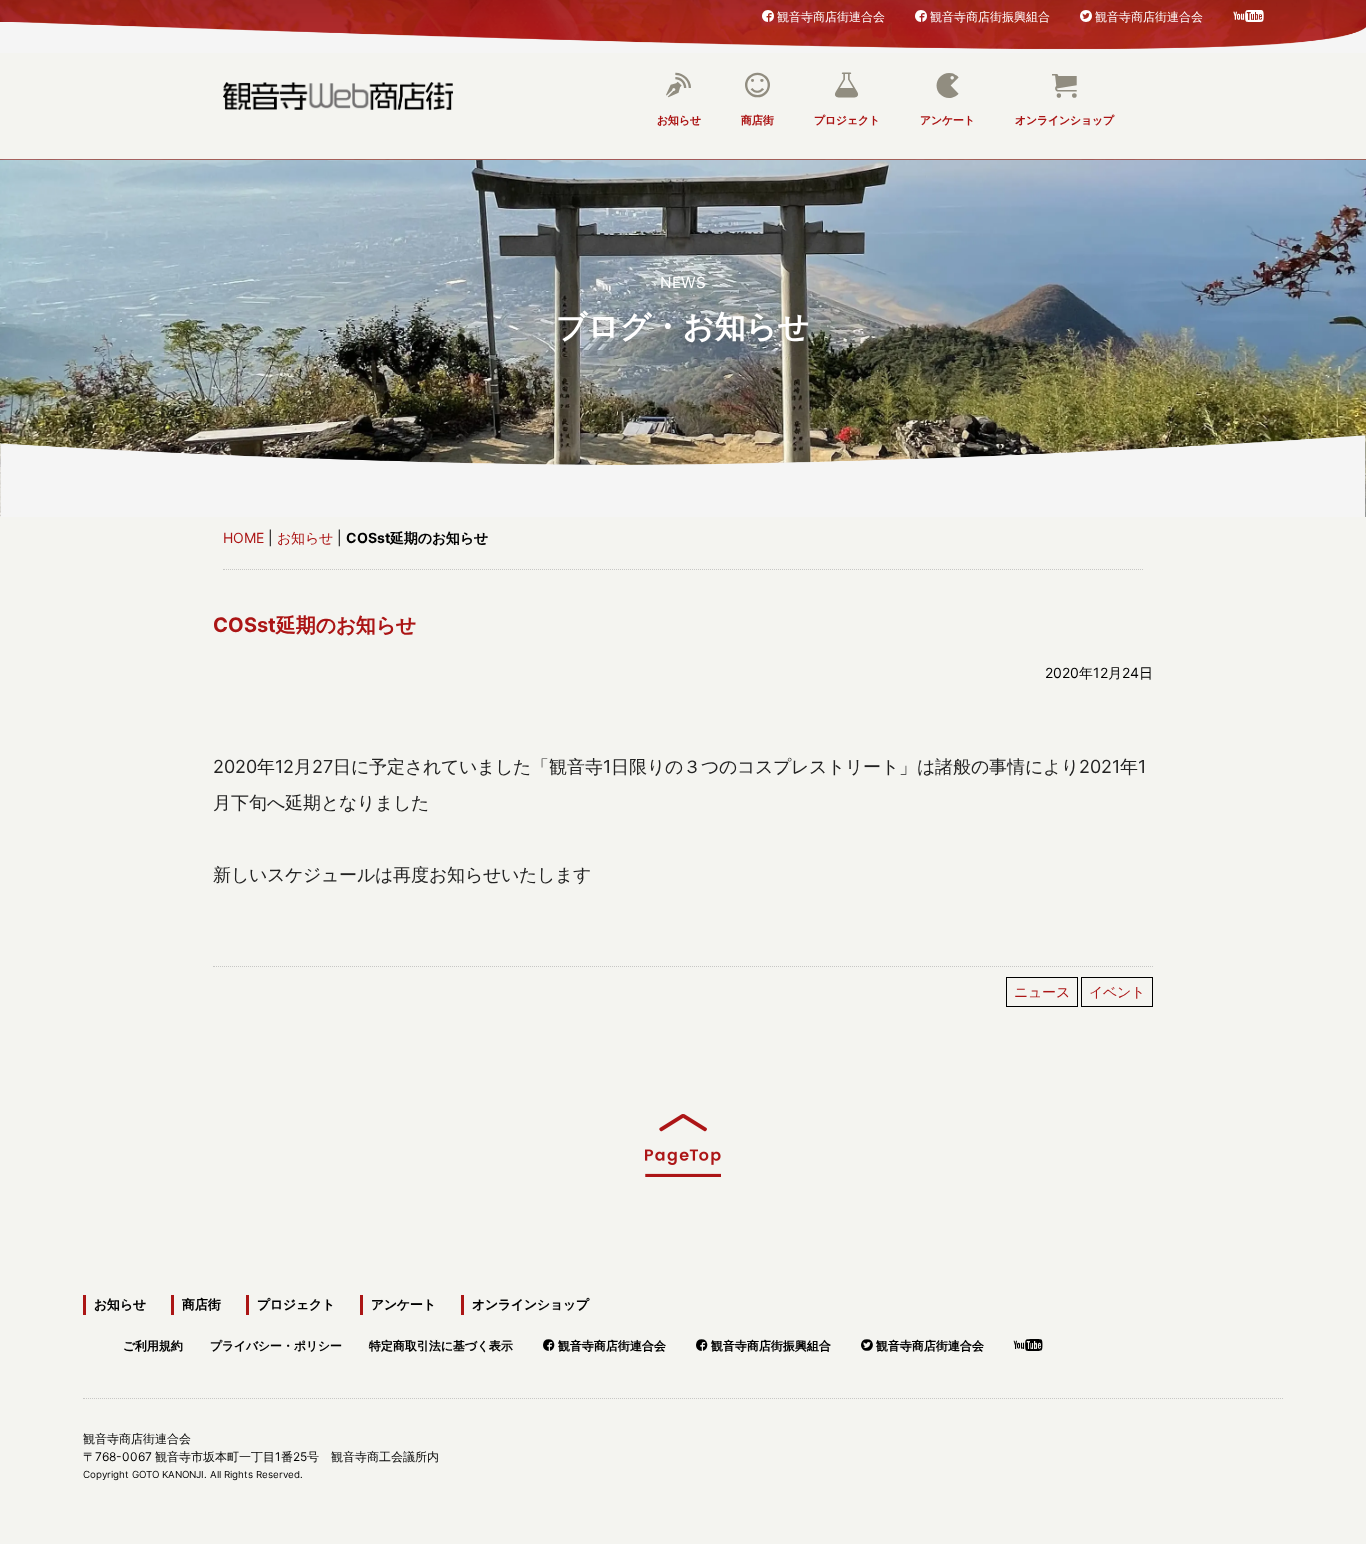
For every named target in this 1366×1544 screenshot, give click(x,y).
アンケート (947, 120)
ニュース (1042, 991)
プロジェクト (847, 120)
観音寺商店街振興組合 (990, 15)
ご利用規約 (153, 1342)
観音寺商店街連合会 (831, 15)
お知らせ (679, 120)
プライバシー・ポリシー (276, 1342)
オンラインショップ (1064, 120)
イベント (1117, 991)
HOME (243, 537)
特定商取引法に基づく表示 (441, 1342)
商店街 (757, 120)
